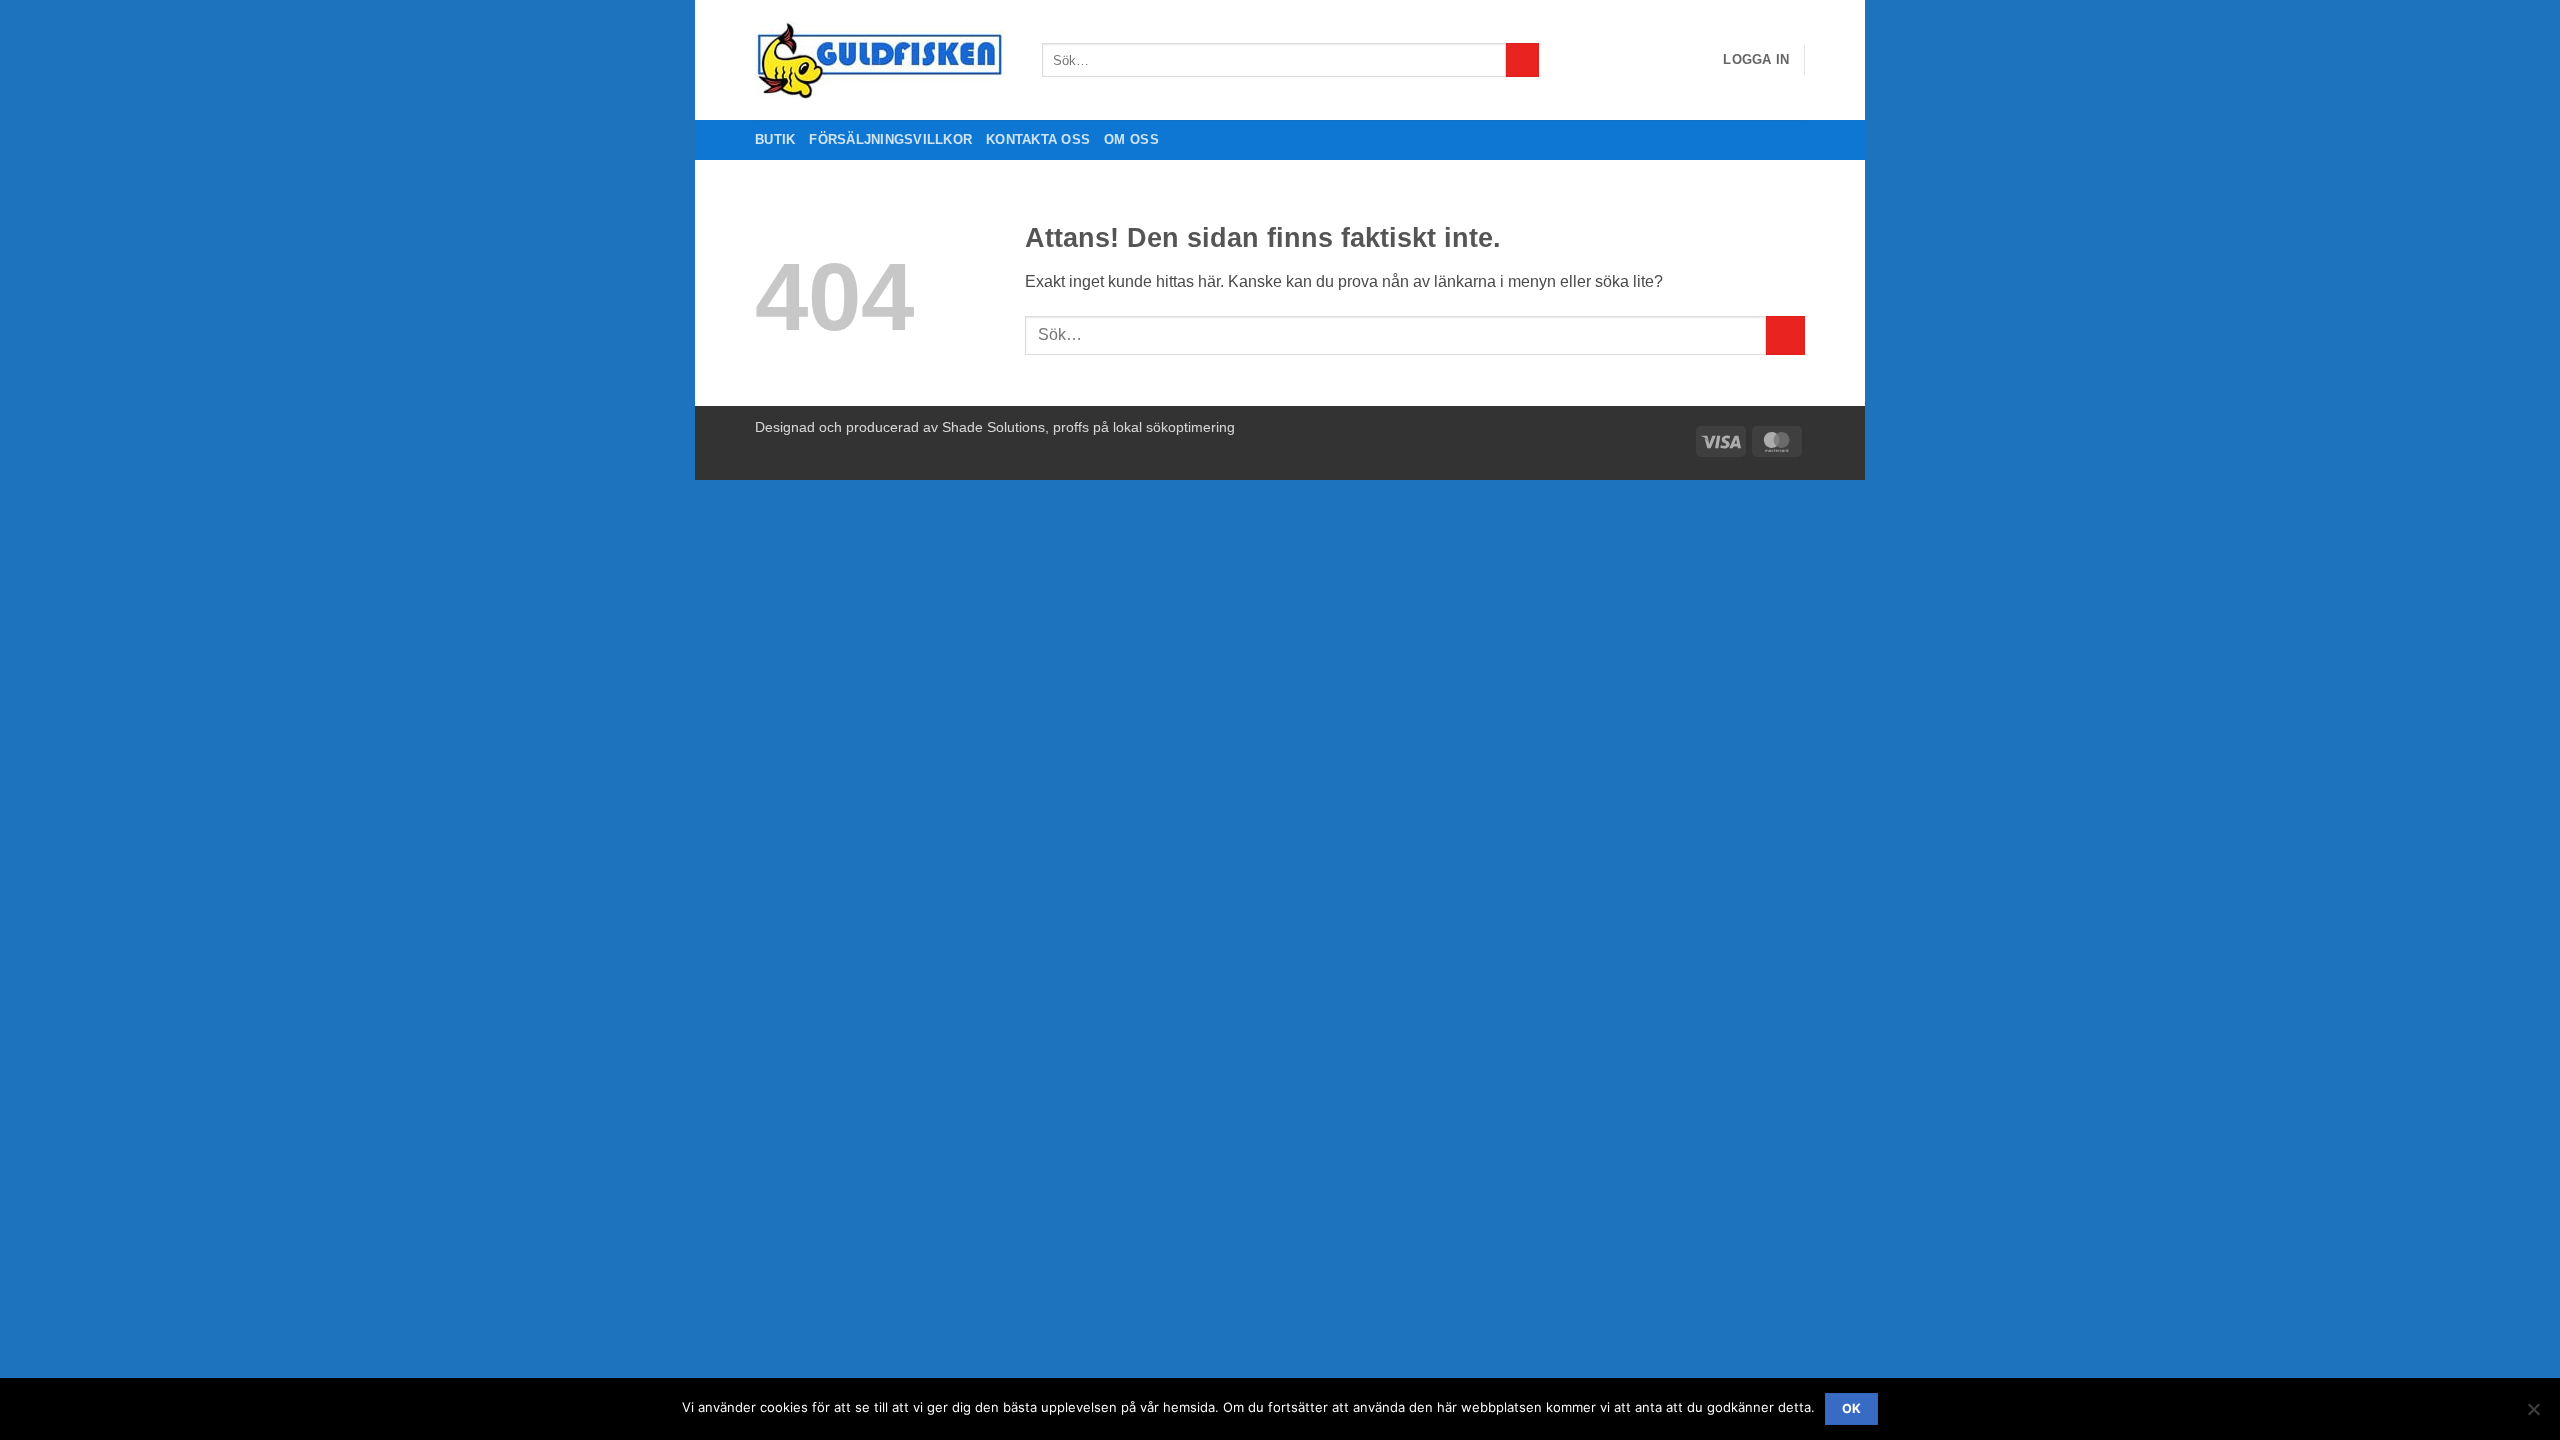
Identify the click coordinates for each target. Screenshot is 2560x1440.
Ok (1852, 1408)
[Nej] (2533, 1415)
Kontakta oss (1038, 139)
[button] (1756, 60)
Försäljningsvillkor (890, 139)
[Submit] (1522, 60)
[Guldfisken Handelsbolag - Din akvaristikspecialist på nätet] (883, 60)
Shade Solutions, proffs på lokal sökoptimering (1088, 427)
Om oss (1131, 139)
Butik (775, 139)
